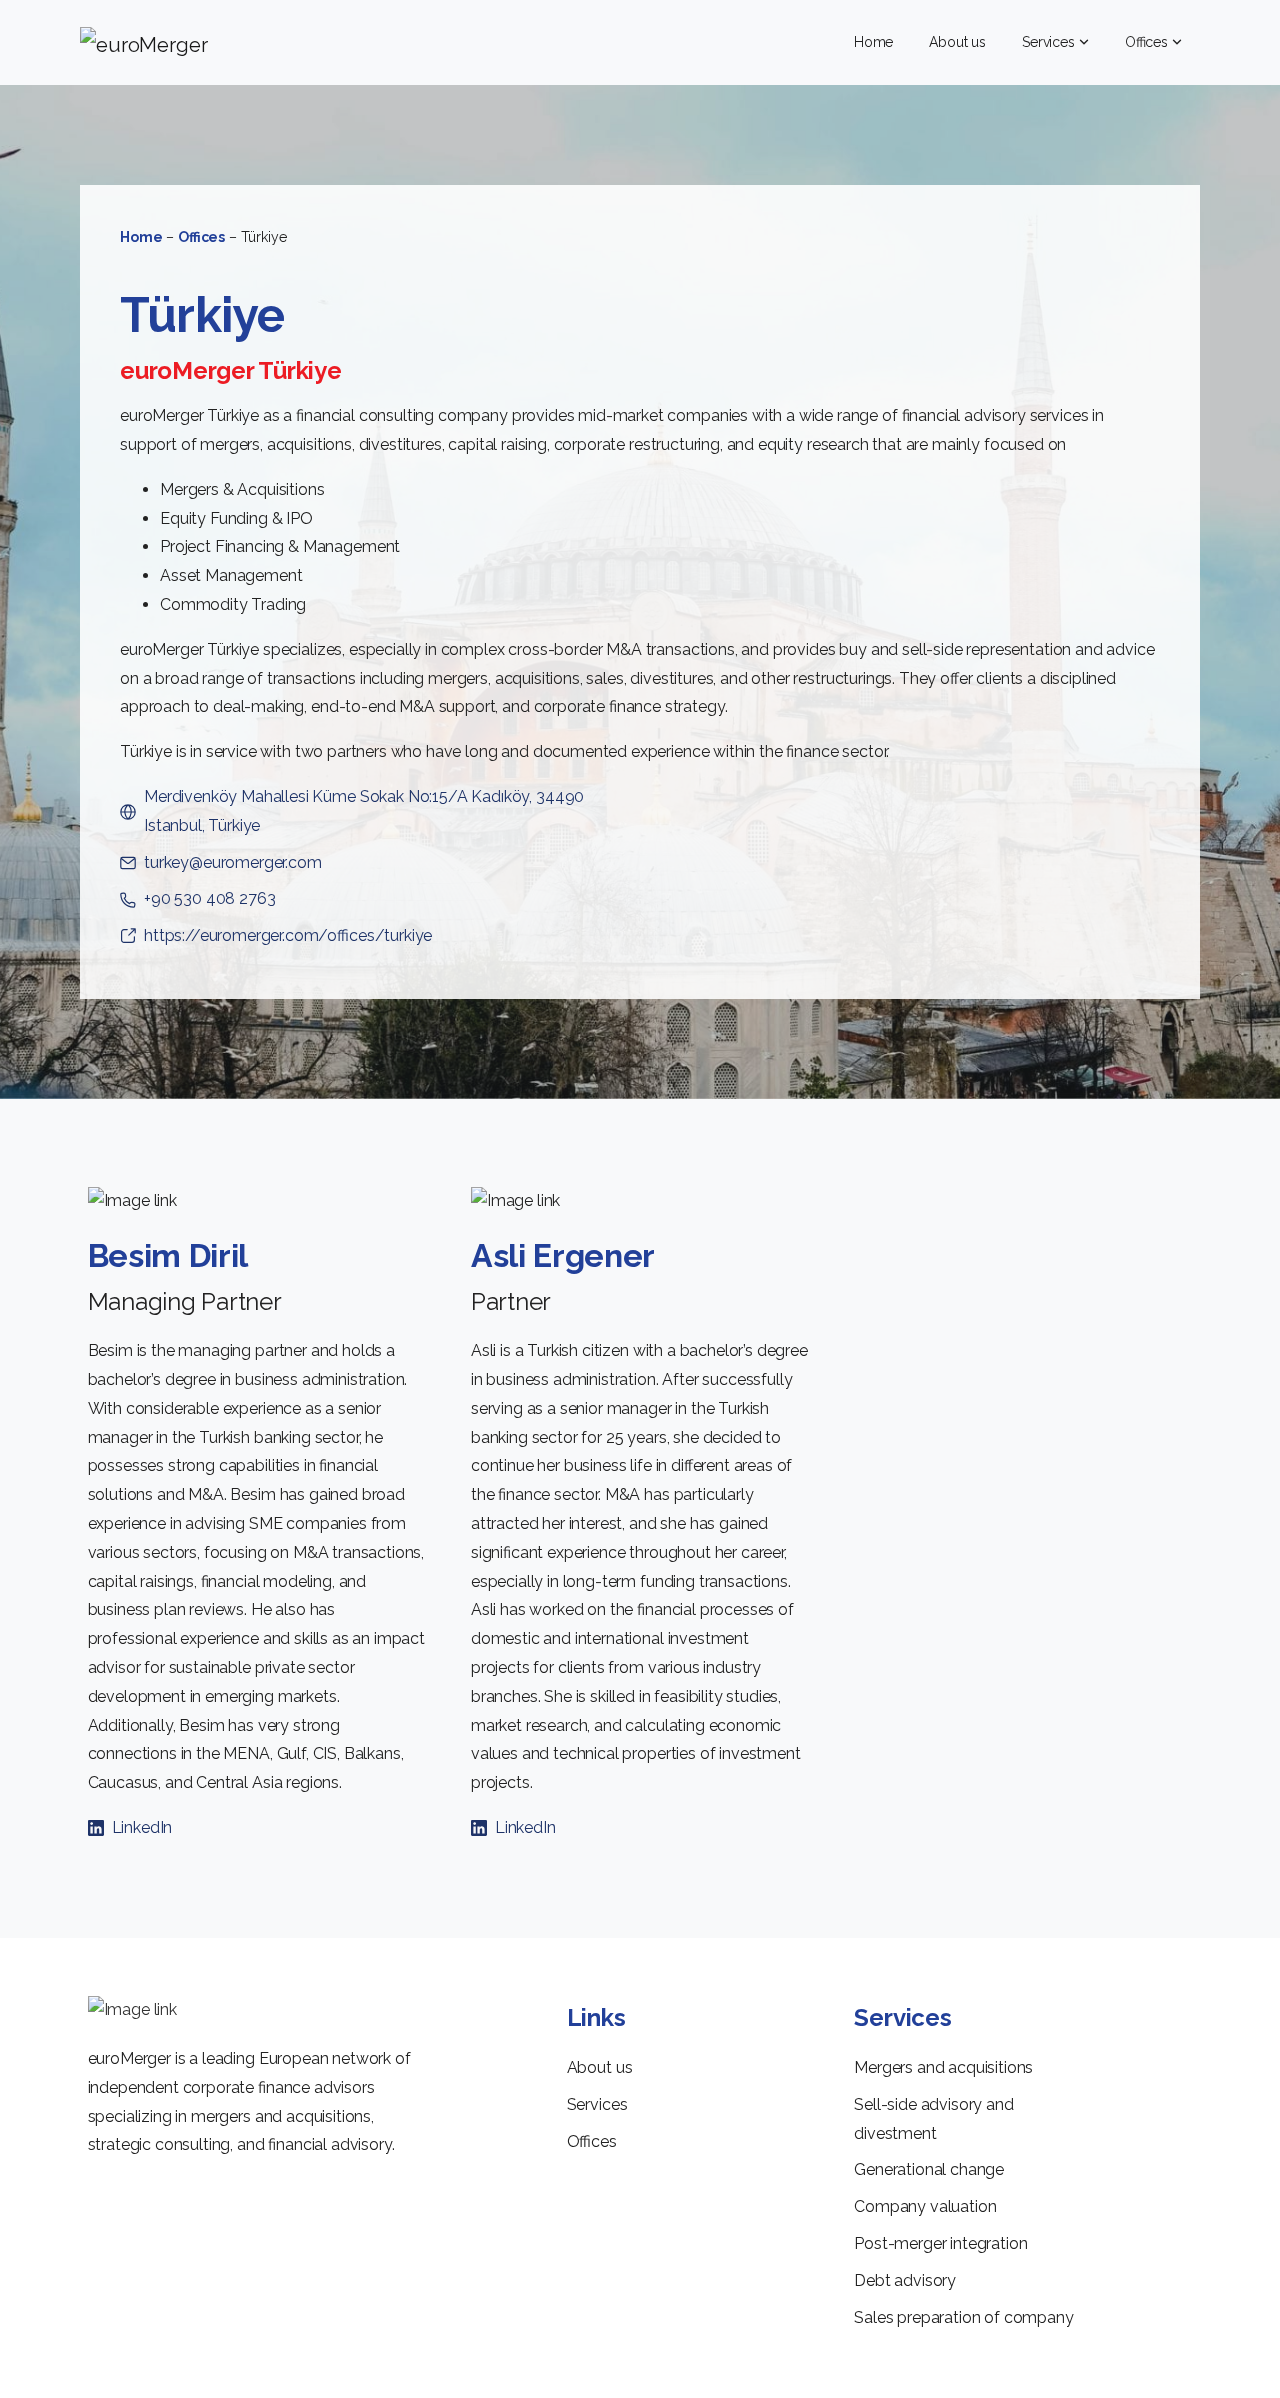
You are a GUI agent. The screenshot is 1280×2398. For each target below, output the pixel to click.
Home (141, 237)
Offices (201, 237)
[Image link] (132, 2010)
